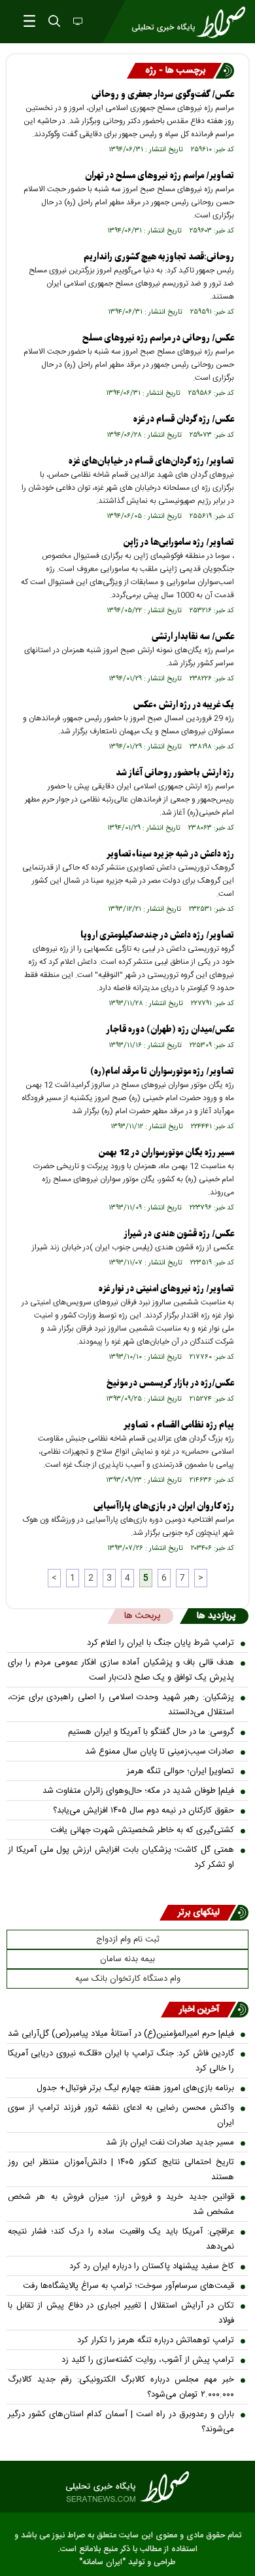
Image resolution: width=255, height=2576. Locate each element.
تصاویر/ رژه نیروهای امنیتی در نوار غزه (166, 1289)
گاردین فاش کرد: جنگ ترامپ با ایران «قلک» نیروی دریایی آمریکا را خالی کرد (121, 2061)
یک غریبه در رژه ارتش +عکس (184, 705)
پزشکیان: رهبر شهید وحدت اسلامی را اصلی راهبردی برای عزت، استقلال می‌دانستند (121, 1705)
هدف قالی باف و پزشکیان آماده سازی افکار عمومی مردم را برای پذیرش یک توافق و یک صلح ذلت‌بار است (121, 1670)
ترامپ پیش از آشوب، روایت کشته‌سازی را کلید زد (148, 2360)
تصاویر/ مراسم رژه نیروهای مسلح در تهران (160, 176)
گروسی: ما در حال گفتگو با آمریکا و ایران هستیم (151, 1732)
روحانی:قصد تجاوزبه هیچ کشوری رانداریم (159, 257)
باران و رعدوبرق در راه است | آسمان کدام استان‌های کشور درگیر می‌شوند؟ (121, 2422)
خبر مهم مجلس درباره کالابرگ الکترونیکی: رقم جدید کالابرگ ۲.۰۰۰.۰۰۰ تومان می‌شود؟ (121, 2387)
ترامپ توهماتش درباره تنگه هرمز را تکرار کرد (156, 2340)
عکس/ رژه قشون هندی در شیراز (179, 1234)
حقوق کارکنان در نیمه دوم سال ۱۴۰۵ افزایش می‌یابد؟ (144, 1811)
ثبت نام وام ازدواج (128, 1940)
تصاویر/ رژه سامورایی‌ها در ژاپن (178, 543)
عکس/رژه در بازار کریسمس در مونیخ (170, 1383)
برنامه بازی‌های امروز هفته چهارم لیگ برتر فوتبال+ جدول (135, 2088)
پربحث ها (142, 1616)
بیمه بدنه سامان (127, 1959)
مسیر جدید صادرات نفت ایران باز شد (170, 2143)
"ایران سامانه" (102, 2563)
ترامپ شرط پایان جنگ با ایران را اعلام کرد (161, 1643)
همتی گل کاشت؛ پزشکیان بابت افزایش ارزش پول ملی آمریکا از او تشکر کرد (121, 1857)
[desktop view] (76, 22)
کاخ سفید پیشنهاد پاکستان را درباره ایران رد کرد (152, 2266)
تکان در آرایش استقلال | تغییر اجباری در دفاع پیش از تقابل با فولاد (121, 2313)
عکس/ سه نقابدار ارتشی (193, 637)
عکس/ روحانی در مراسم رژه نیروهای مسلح (158, 338)
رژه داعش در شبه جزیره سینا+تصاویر (170, 854)
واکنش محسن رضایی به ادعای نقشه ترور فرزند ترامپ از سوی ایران (121, 2115)
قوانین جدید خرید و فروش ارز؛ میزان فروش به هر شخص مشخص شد (121, 2204)
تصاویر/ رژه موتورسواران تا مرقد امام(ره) (162, 1072)
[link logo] (127, 2487)
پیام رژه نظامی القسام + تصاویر (179, 1425)
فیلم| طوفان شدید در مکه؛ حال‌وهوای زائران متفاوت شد (138, 1791)
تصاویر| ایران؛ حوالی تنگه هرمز (180, 1771)
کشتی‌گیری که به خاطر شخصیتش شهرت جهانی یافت (142, 1830)
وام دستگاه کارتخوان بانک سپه (128, 1979)
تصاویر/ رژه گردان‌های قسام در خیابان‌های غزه (151, 461)
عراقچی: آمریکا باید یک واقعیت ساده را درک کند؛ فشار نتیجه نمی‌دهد (121, 2239)
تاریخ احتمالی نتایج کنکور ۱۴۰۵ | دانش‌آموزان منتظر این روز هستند (121, 2170)
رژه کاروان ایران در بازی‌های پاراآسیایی (164, 1506)
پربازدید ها (216, 1616)
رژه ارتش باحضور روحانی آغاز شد (175, 773)
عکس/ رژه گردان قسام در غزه (184, 419)
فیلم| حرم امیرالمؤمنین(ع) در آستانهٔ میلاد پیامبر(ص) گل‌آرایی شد (121, 2034)
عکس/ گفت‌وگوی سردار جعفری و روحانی (163, 95)
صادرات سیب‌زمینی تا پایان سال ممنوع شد (160, 1752)
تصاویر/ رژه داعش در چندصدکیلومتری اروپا (157, 935)
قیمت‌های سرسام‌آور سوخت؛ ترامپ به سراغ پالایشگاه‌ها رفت (128, 2286)
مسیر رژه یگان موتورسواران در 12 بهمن (166, 1153)
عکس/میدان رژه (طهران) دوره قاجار (170, 1030)
